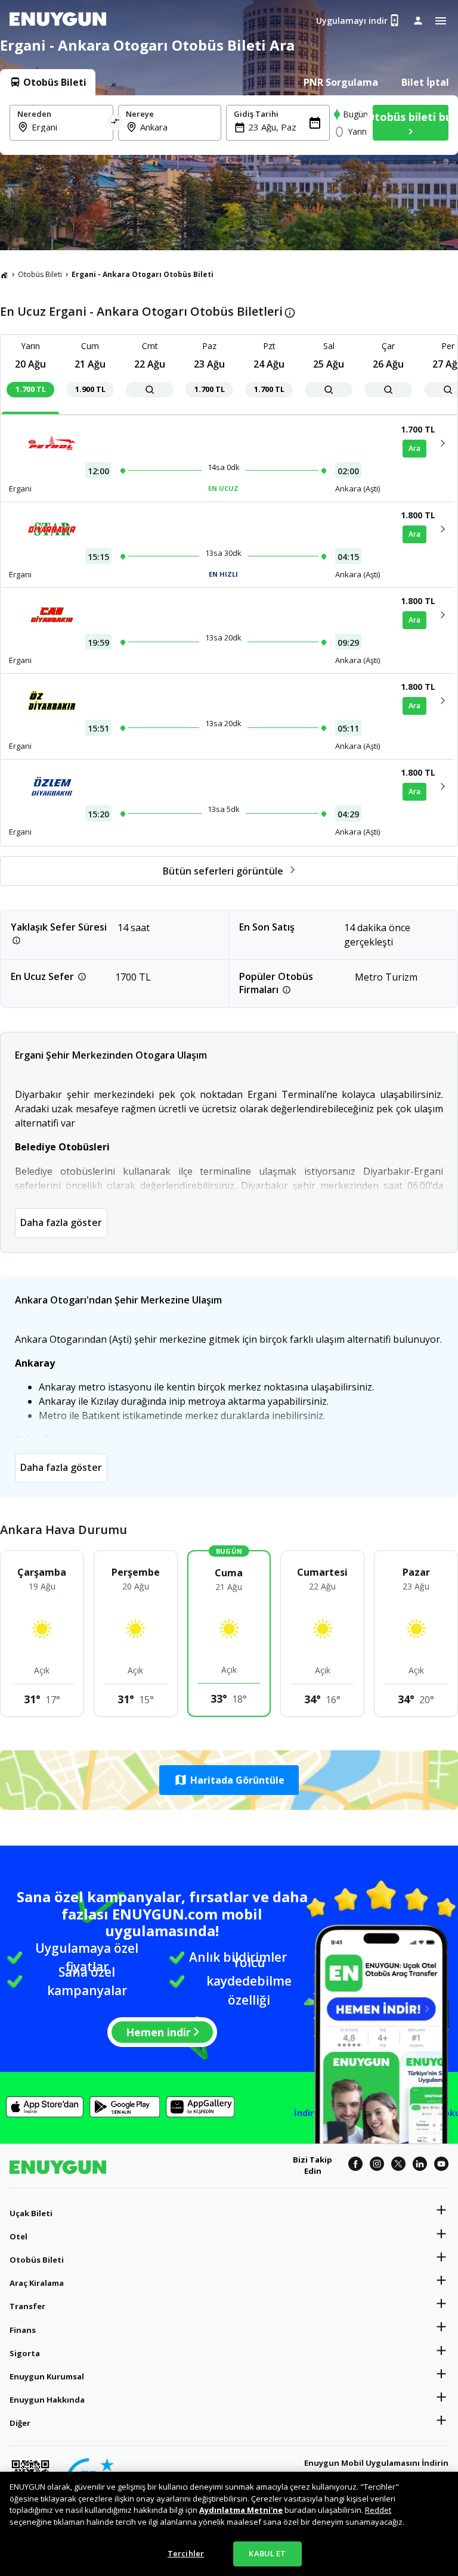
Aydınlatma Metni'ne (241, 2510)
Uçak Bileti (31, 2213)
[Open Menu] (441, 21)
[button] (229, 1780)
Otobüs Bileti (40, 274)
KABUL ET (267, 2553)
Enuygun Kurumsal (47, 2376)
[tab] (48, 82)
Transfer (27, 2306)
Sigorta (25, 2353)
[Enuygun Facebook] (355, 2166)
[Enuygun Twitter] (398, 2166)
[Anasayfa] (4, 275)
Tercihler (186, 2553)
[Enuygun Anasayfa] (58, 21)
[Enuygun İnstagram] (377, 2166)
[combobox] (69, 127)
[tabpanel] (229, 125)
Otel (18, 2236)
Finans (23, 2330)
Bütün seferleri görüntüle (223, 871)
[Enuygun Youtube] (441, 2166)
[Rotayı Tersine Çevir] (116, 123)
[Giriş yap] (418, 20)
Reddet (378, 2510)
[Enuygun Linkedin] (420, 2166)
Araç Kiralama (37, 2283)
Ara (414, 448)
